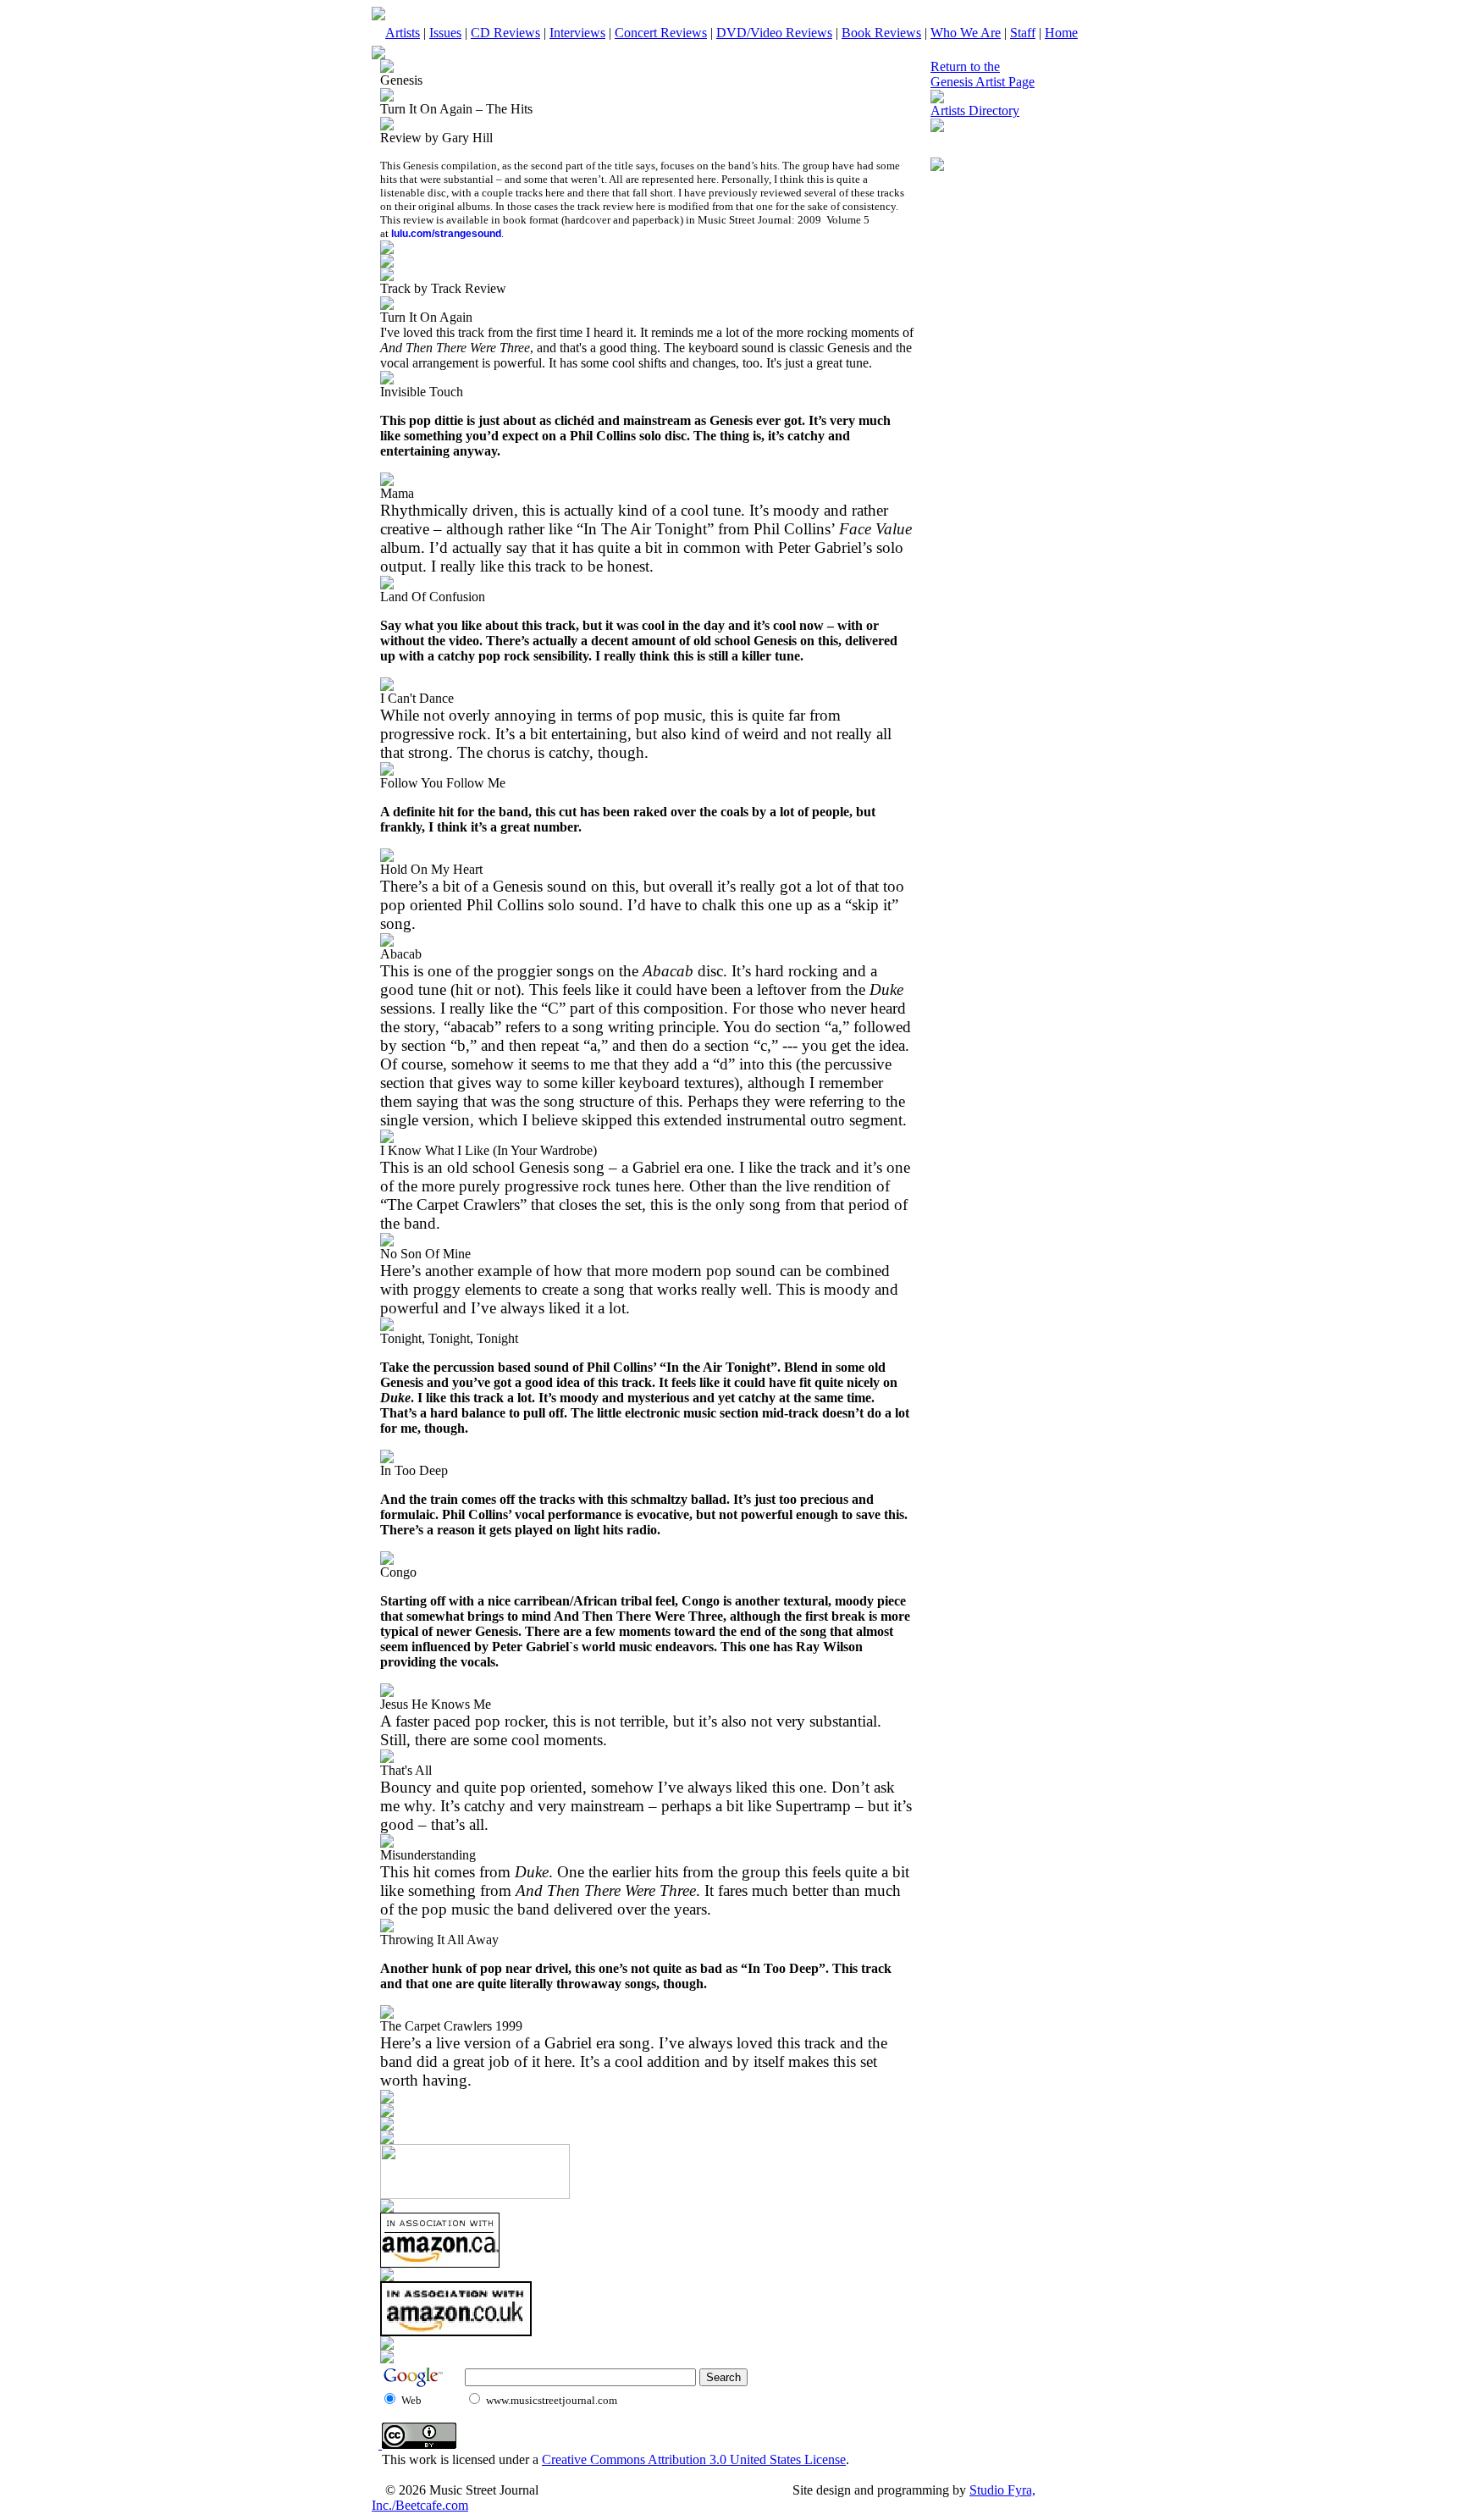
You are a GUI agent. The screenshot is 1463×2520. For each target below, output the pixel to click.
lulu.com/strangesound (446, 234)
